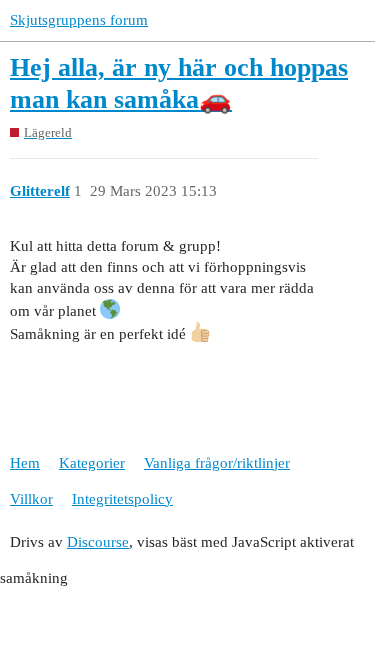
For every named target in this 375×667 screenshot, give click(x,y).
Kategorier (92, 463)
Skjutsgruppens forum (79, 20)
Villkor (31, 499)
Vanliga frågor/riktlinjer (217, 463)
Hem (25, 463)
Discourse (98, 542)
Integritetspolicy (122, 499)
